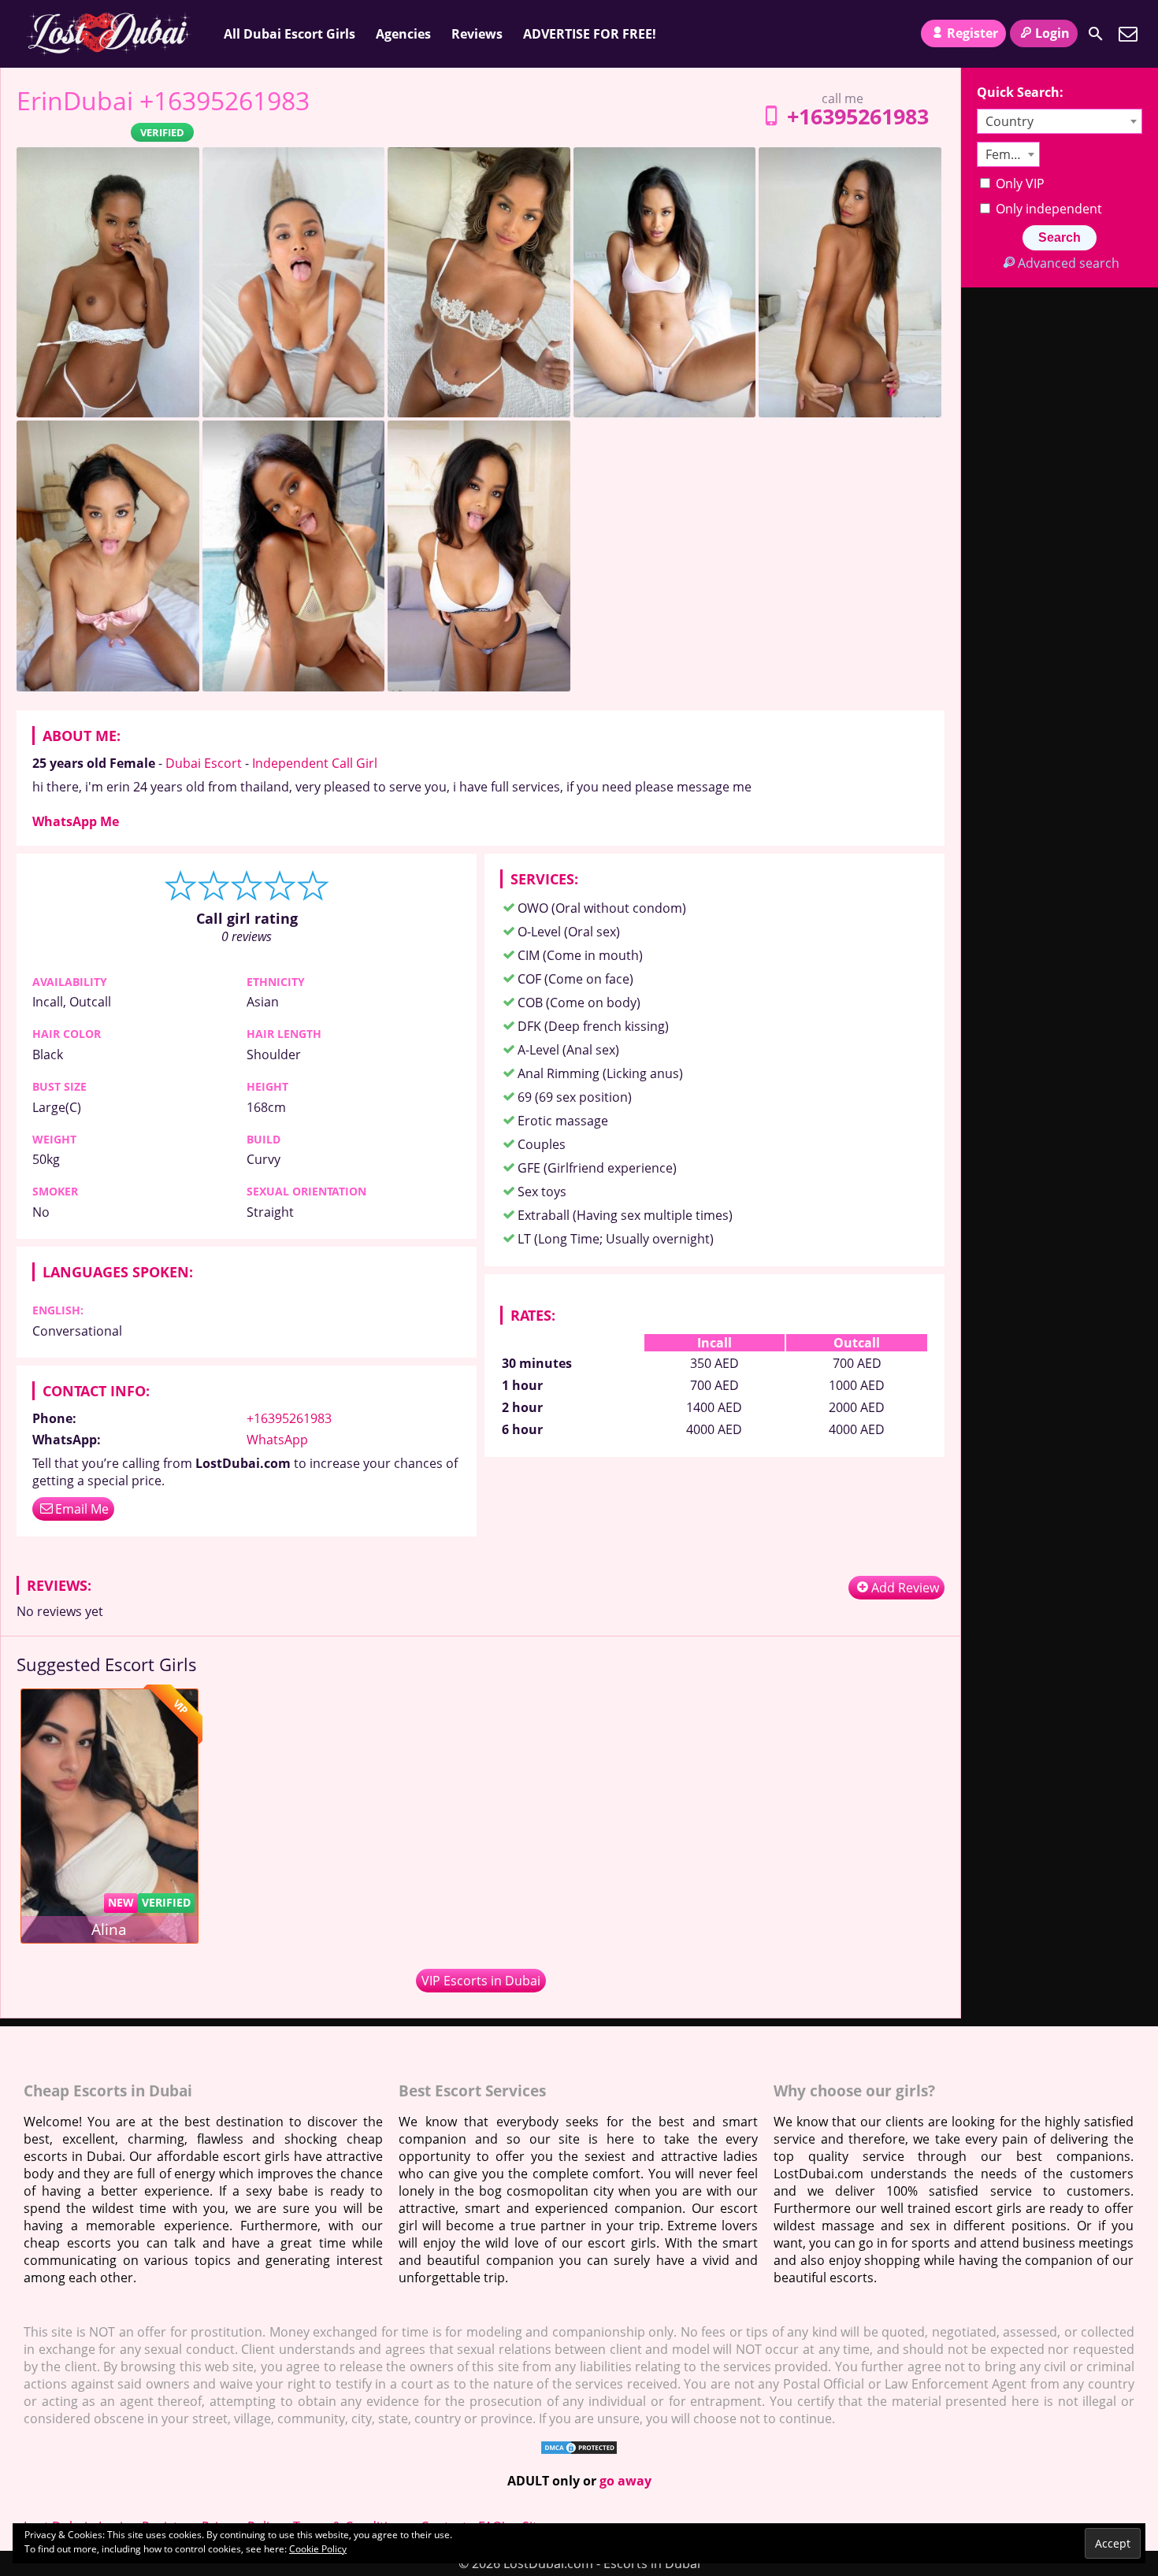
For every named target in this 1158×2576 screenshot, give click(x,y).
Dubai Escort (204, 763)
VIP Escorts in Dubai (481, 1981)
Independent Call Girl (315, 763)
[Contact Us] (1128, 34)
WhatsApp (277, 1440)
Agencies (403, 34)
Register (972, 33)
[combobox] (1060, 121)
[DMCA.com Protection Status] (579, 2451)
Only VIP (1019, 183)
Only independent (1047, 209)
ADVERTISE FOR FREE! (590, 34)
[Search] (1096, 34)
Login (1052, 33)
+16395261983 (858, 116)
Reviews (477, 34)
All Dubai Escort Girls (289, 34)
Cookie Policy (318, 2549)
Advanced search (1068, 263)
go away (625, 2481)
